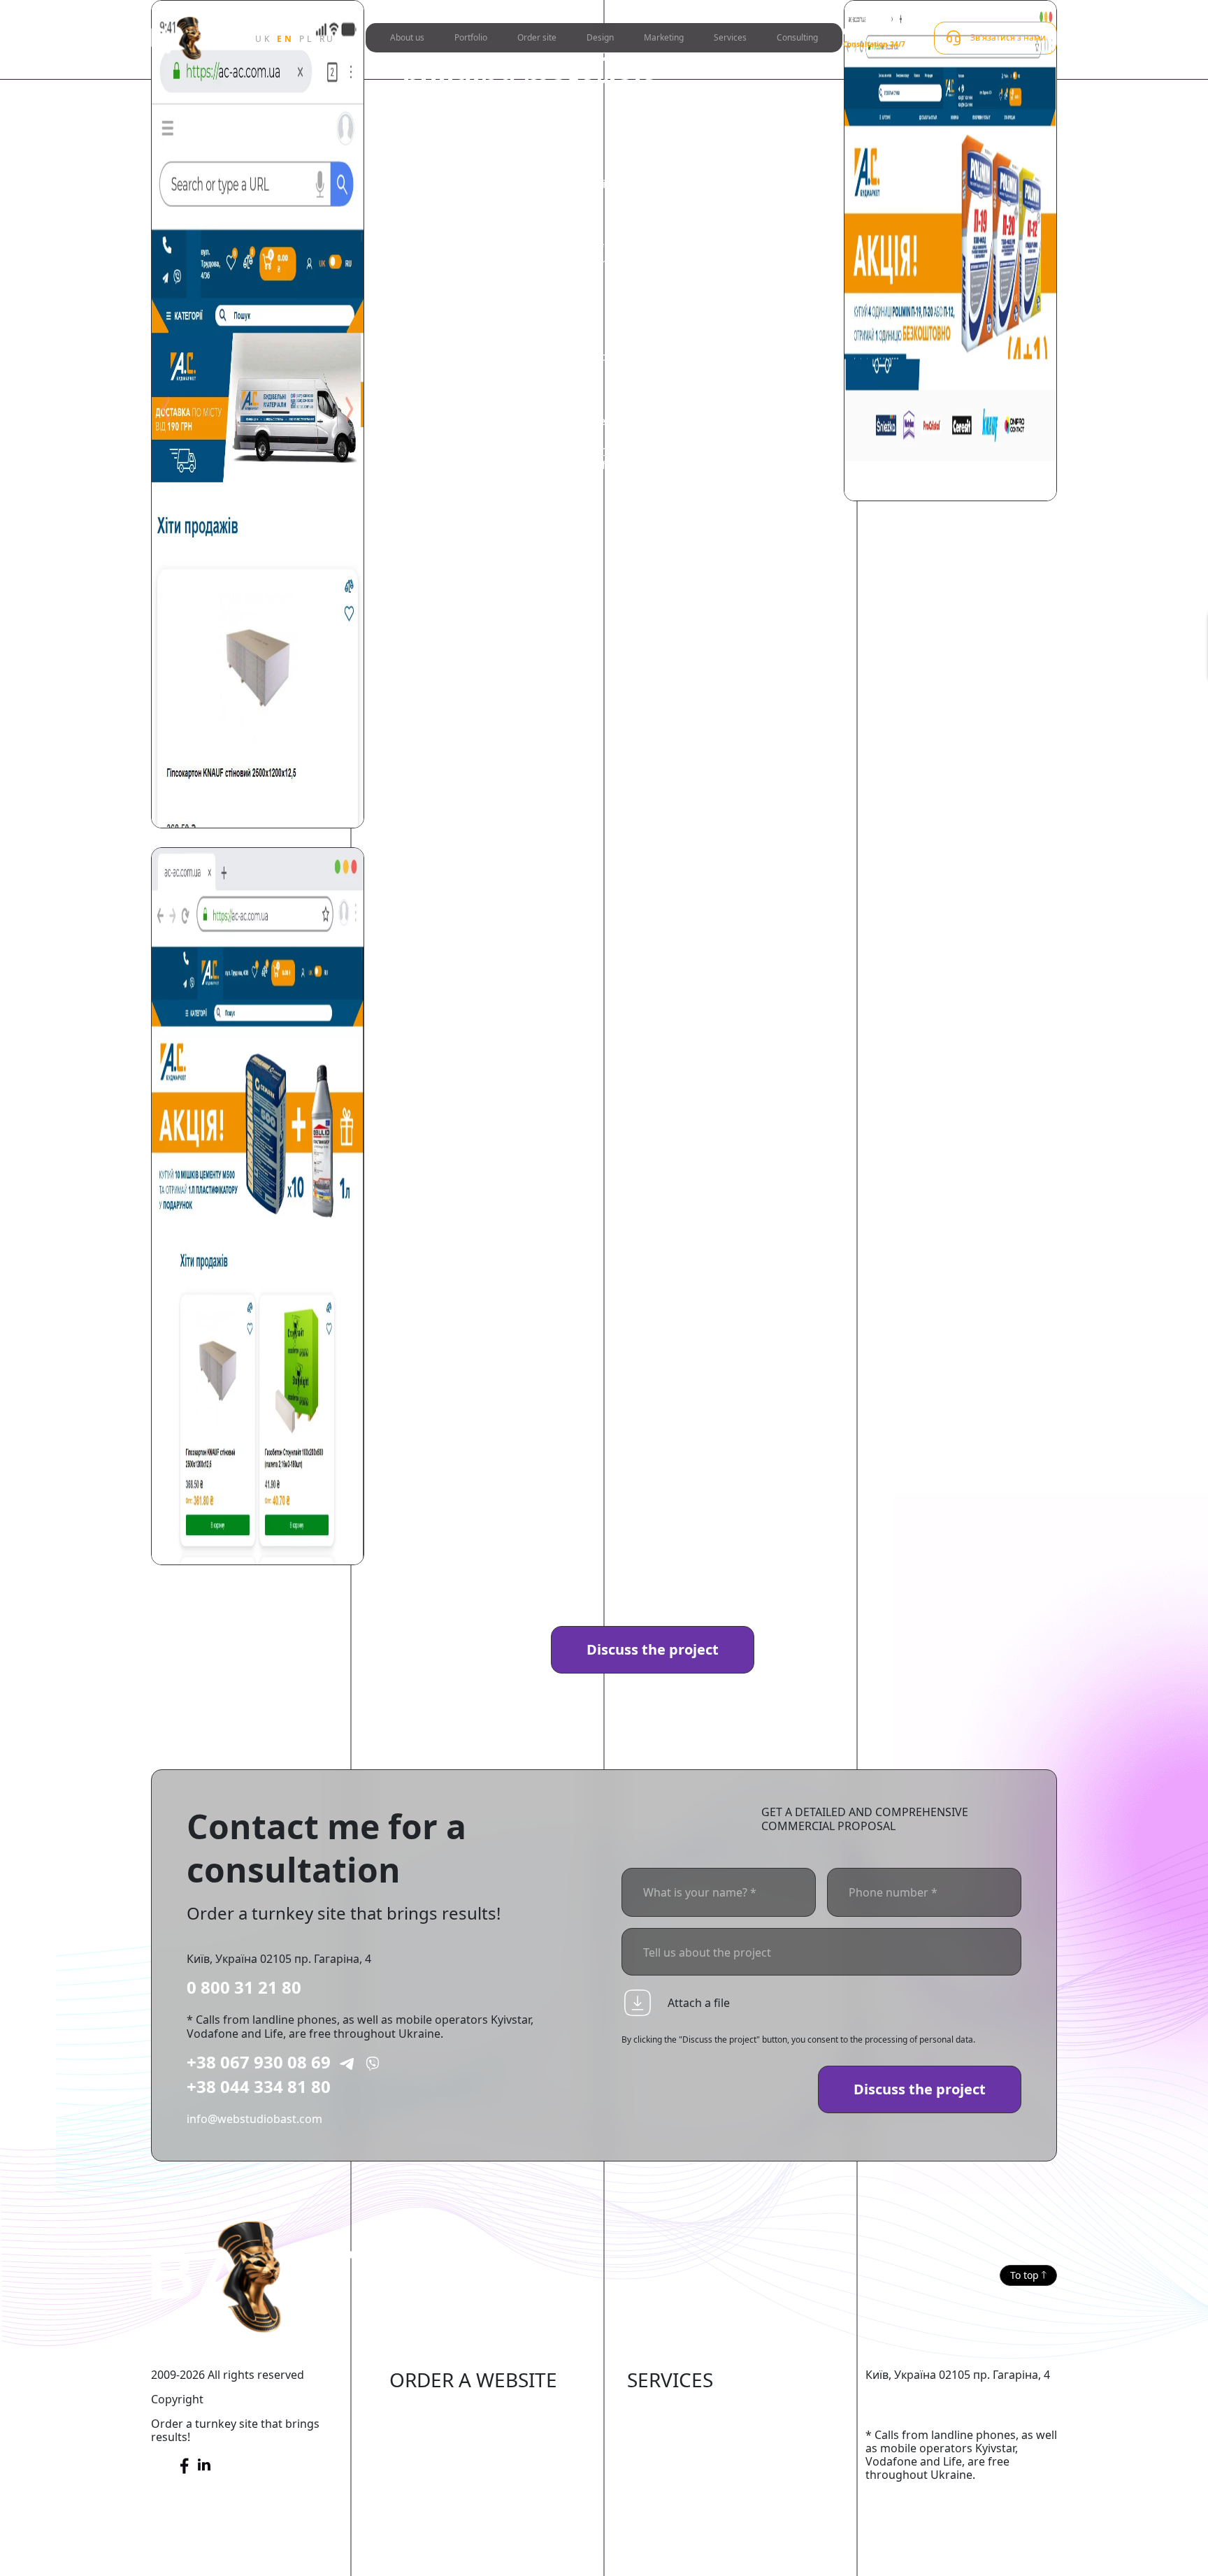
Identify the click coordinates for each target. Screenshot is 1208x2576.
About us (407, 37)
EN (285, 39)
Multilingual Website (444, 2558)
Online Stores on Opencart (460, 2452)
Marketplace (423, 2431)
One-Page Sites (430, 2515)
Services (730, 37)
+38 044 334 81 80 (259, 2086)
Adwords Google (671, 2452)
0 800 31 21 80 (244, 1987)
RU (328, 39)
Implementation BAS (681, 2473)
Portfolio (471, 37)
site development (566, 450)
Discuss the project (653, 1649)
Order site (537, 37)
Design (600, 37)
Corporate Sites (431, 2473)
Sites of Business (434, 2494)
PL (306, 39)
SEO (638, 2431)
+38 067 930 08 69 (259, 2062)
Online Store (423, 2409)
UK (263, 39)
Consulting (797, 37)
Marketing (664, 37)
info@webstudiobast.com (254, 2119)
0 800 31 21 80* (874, 31)
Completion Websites (683, 2409)
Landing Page (425, 2537)
